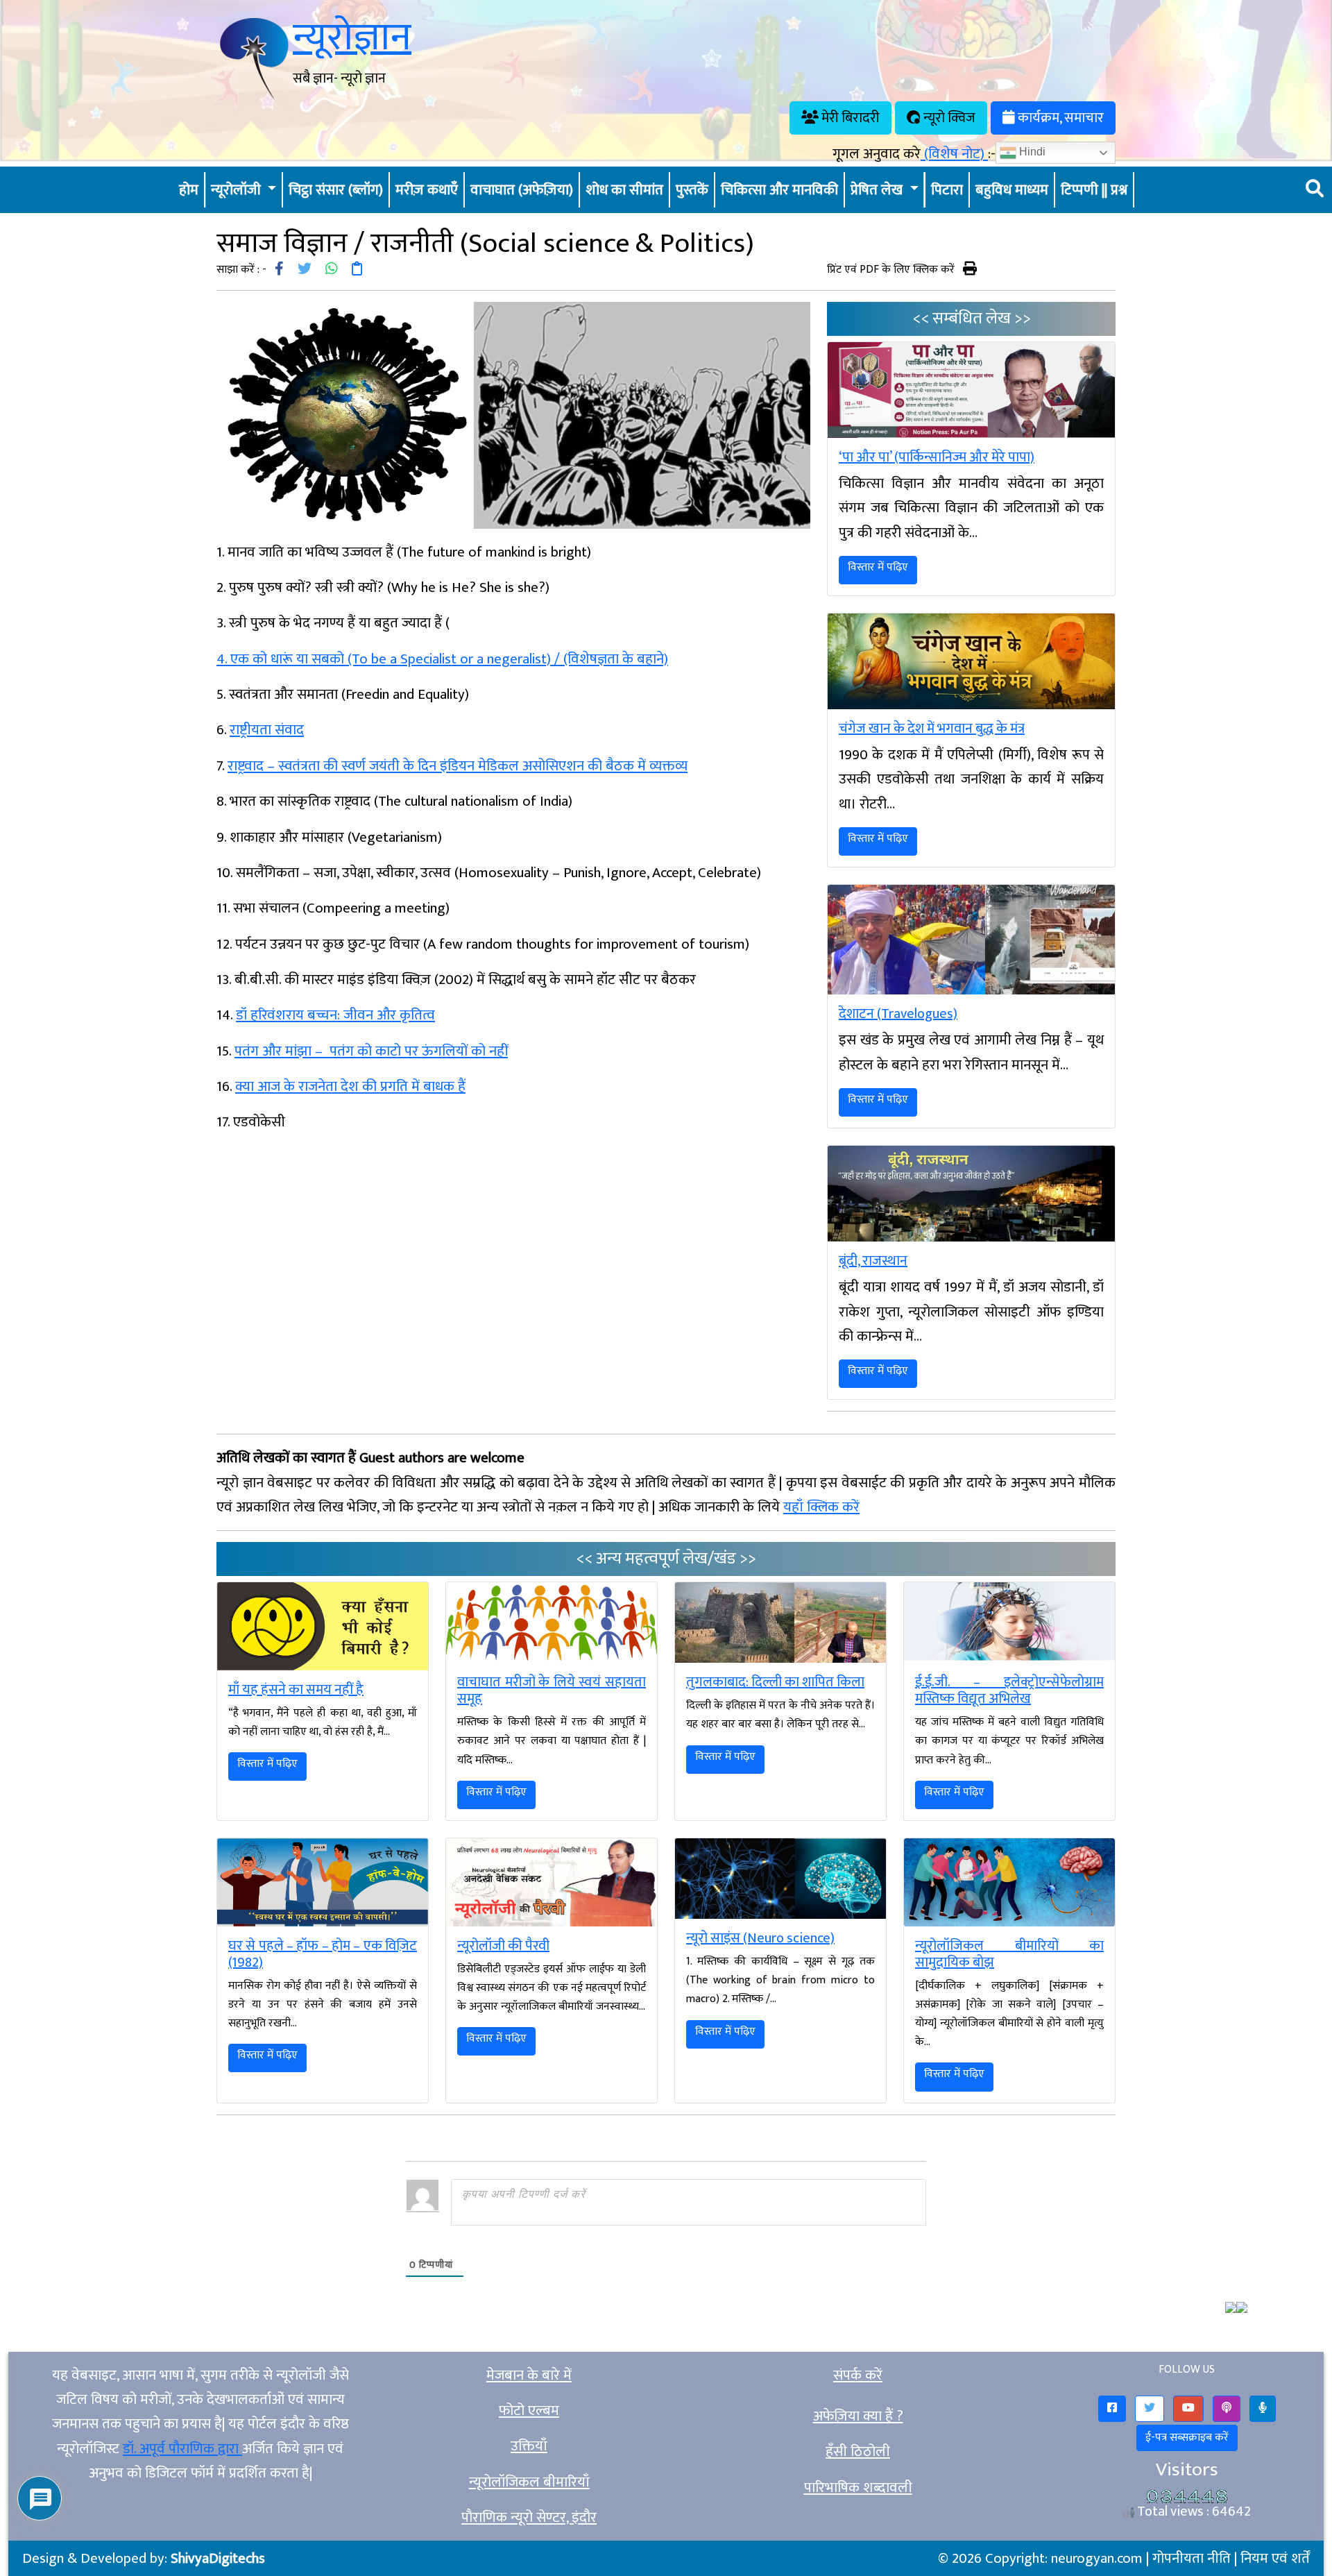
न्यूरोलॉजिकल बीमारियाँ (529, 2482)
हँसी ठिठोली (858, 2451)
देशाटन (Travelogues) (898, 1014)
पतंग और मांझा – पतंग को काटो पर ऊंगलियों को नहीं (371, 1051)
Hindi (1031, 152)
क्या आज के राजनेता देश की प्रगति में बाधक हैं (350, 1086)
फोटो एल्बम (529, 2410)
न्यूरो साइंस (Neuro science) (760, 1938)
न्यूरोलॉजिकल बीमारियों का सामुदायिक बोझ (1009, 1954)
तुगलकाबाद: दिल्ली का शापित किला (775, 1682)
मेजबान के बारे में (529, 2375)
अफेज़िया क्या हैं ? (858, 2416)
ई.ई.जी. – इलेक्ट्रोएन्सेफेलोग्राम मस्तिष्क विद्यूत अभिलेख (1009, 1690)
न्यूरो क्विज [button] (948, 118)
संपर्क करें (858, 2375)
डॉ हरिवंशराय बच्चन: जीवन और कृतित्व (335, 1015)
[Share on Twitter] (305, 270)
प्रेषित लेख (878, 190)
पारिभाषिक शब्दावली (858, 2488)
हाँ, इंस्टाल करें (1135, 2553)
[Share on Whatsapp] (332, 270)
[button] (1112, 2409)
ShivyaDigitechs (218, 2558)
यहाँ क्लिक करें (821, 1507)
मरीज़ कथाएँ (427, 190)
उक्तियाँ (529, 2446)
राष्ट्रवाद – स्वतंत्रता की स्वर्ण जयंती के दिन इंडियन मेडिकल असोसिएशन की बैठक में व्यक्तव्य (458, 766)
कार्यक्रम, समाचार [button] (1059, 118)
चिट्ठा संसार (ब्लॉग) (336, 190)
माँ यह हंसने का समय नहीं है (296, 1690)
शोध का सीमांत (624, 190)
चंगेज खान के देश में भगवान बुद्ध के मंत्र (932, 729)
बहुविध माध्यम (1012, 190)
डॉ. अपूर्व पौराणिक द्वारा (182, 2449)
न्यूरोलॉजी (238, 190)
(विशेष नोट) (954, 154)
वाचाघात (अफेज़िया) (522, 190)
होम (189, 190)
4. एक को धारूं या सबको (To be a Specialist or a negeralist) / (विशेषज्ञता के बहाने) (442, 659)
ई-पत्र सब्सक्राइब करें (1187, 2438)
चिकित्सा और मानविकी (779, 190)
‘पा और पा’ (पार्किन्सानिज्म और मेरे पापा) (937, 457)
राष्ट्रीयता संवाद (267, 730)
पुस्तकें (692, 190)
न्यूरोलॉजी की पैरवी (503, 1946)
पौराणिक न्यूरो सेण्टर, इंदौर (529, 2517)
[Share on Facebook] (279, 270)
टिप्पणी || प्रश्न (1094, 190)
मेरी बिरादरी (849, 118)
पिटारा (947, 190)
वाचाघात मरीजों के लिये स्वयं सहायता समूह (552, 1690)
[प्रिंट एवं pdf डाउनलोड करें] (970, 268)
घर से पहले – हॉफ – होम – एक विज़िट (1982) (323, 1954)
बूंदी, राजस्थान (873, 1261)
